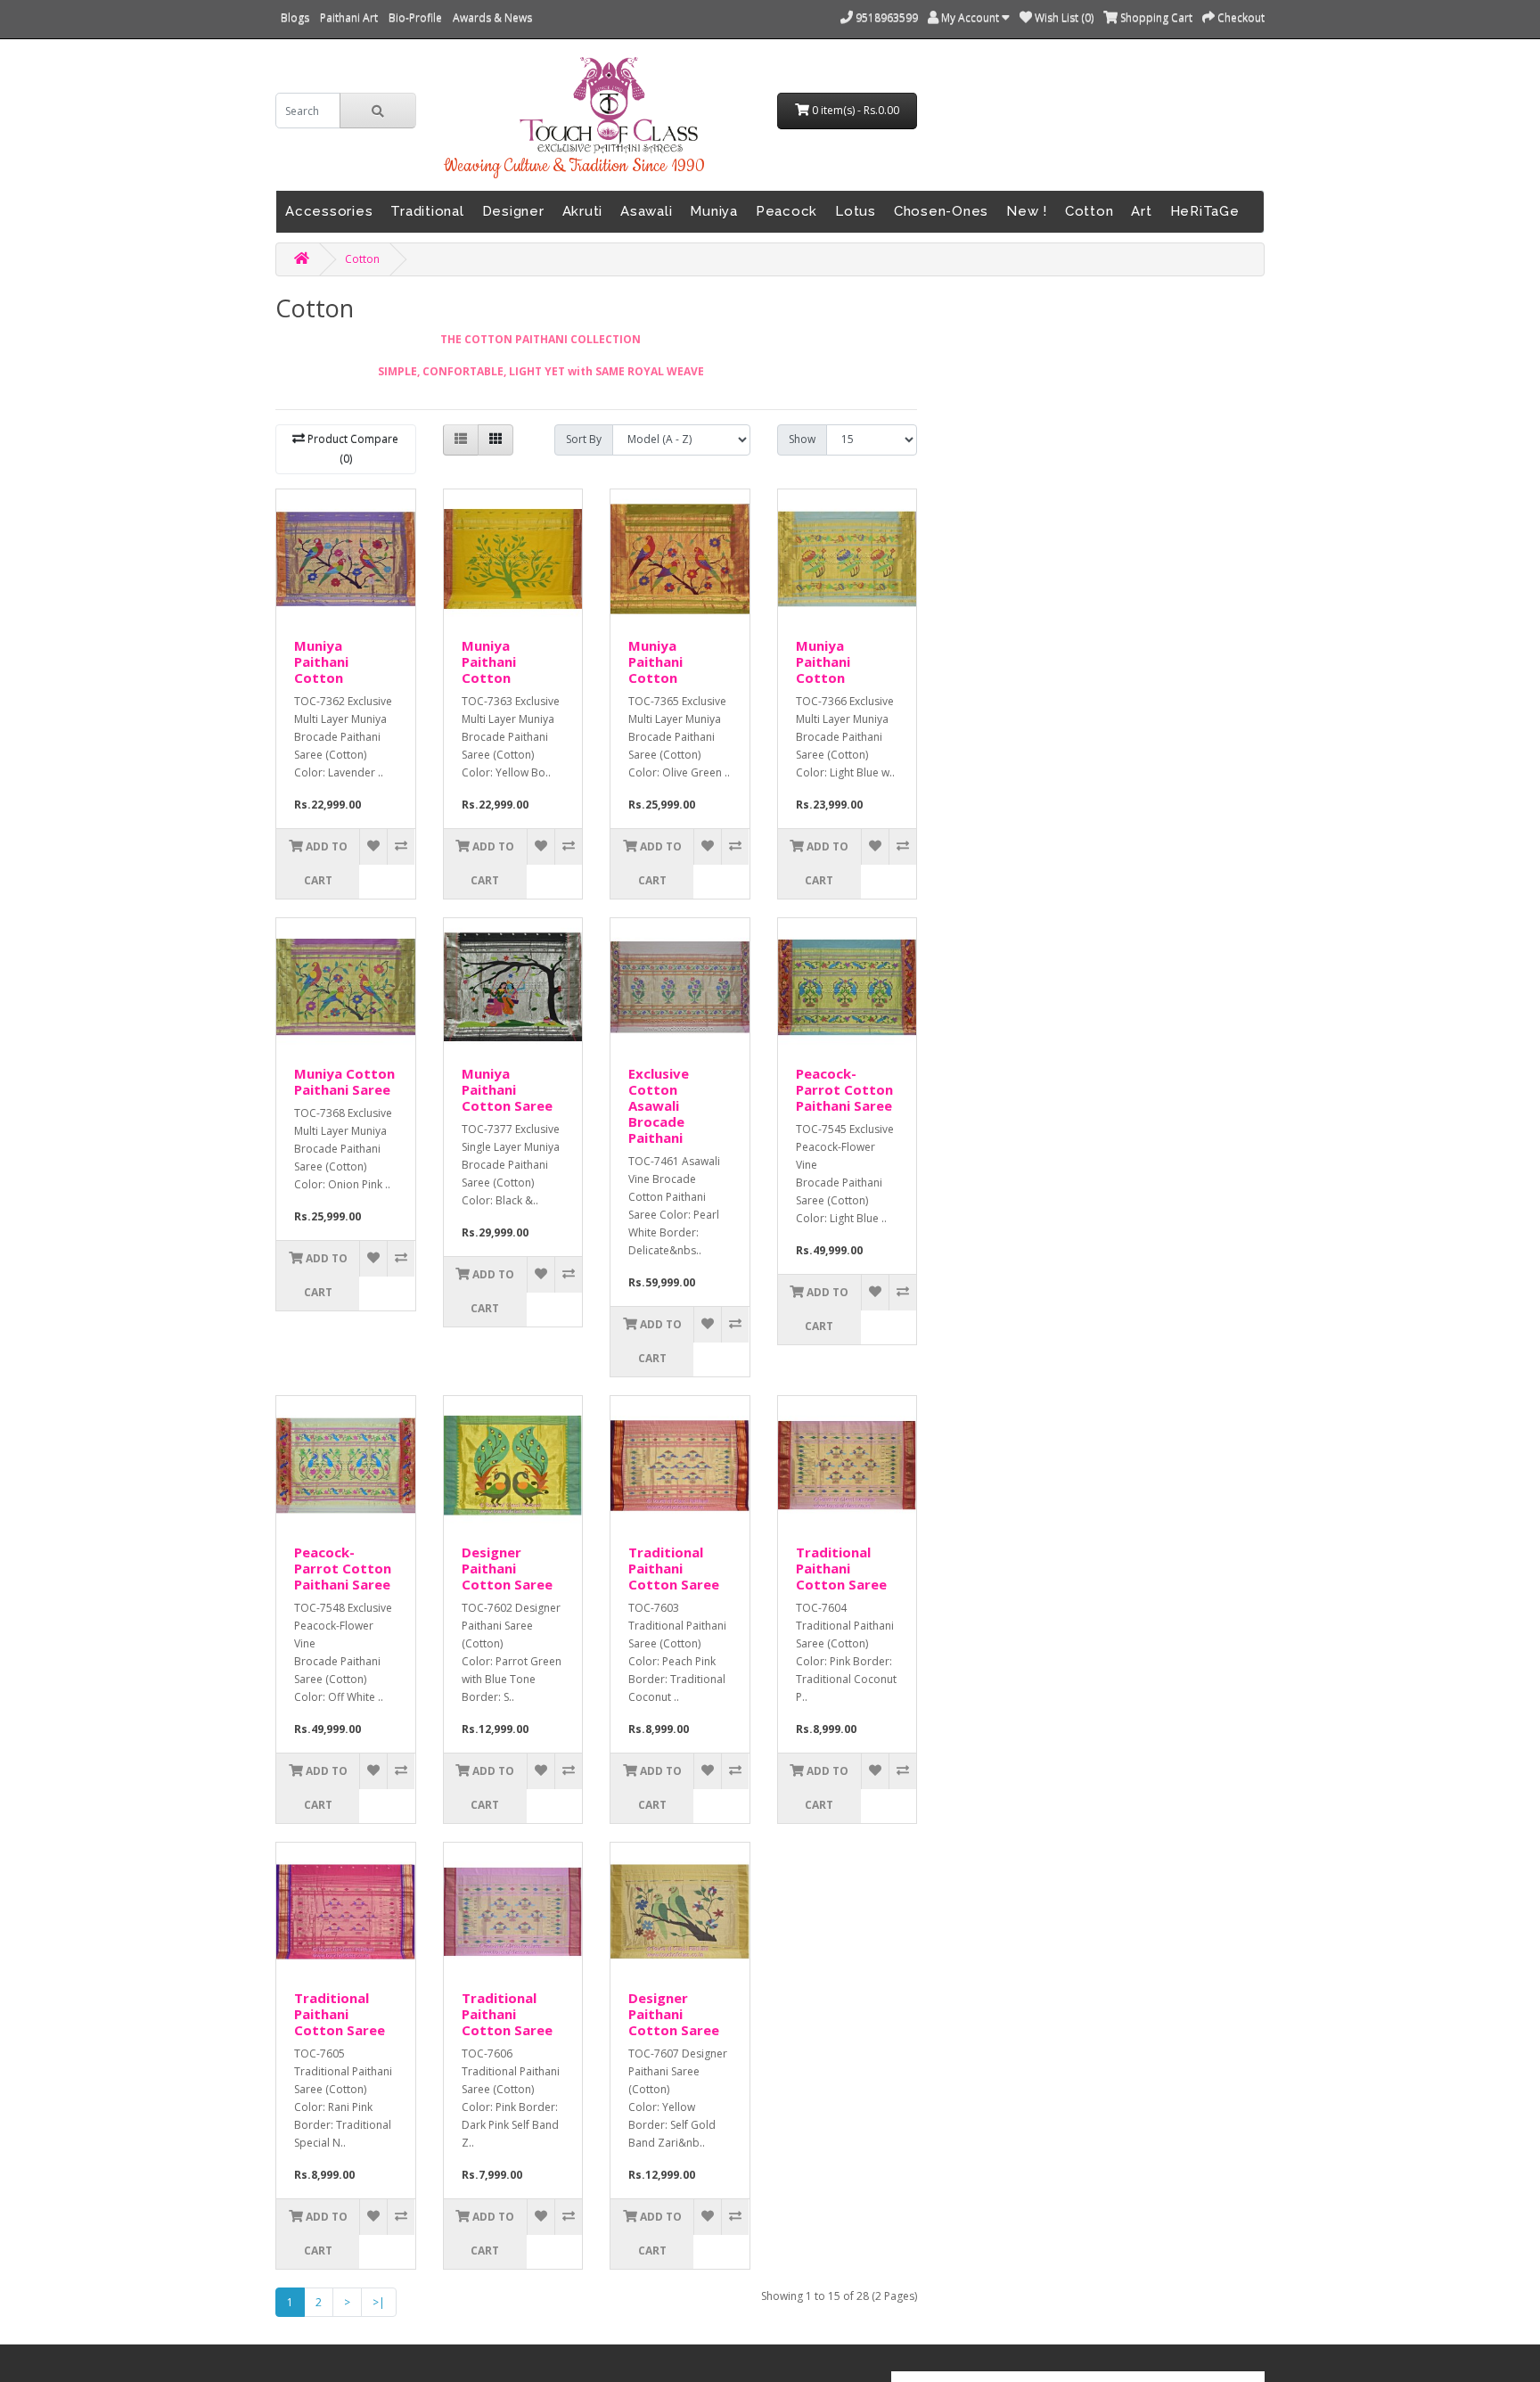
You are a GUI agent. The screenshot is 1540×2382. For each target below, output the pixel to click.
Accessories (329, 211)
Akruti (583, 211)
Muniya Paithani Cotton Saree (507, 1089)
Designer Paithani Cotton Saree (507, 1568)
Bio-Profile (415, 17)
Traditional (427, 211)
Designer (513, 211)
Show (802, 439)
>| (379, 2302)
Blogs (295, 17)
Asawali (646, 211)
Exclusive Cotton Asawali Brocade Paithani (659, 1105)
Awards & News (492, 17)
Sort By (584, 439)
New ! (1027, 211)
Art (1141, 211)
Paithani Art (349, 17)
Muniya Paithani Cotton (321, 661)
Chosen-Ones (941, 211)
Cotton (1089, 211)
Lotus (856, 211)
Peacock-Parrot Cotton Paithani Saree (844, 1089)
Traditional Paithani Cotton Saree (674, 1568)
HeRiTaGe (1205, 211)
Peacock (786, 211)
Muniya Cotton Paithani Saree (344, 1081)
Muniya (714, 211)
